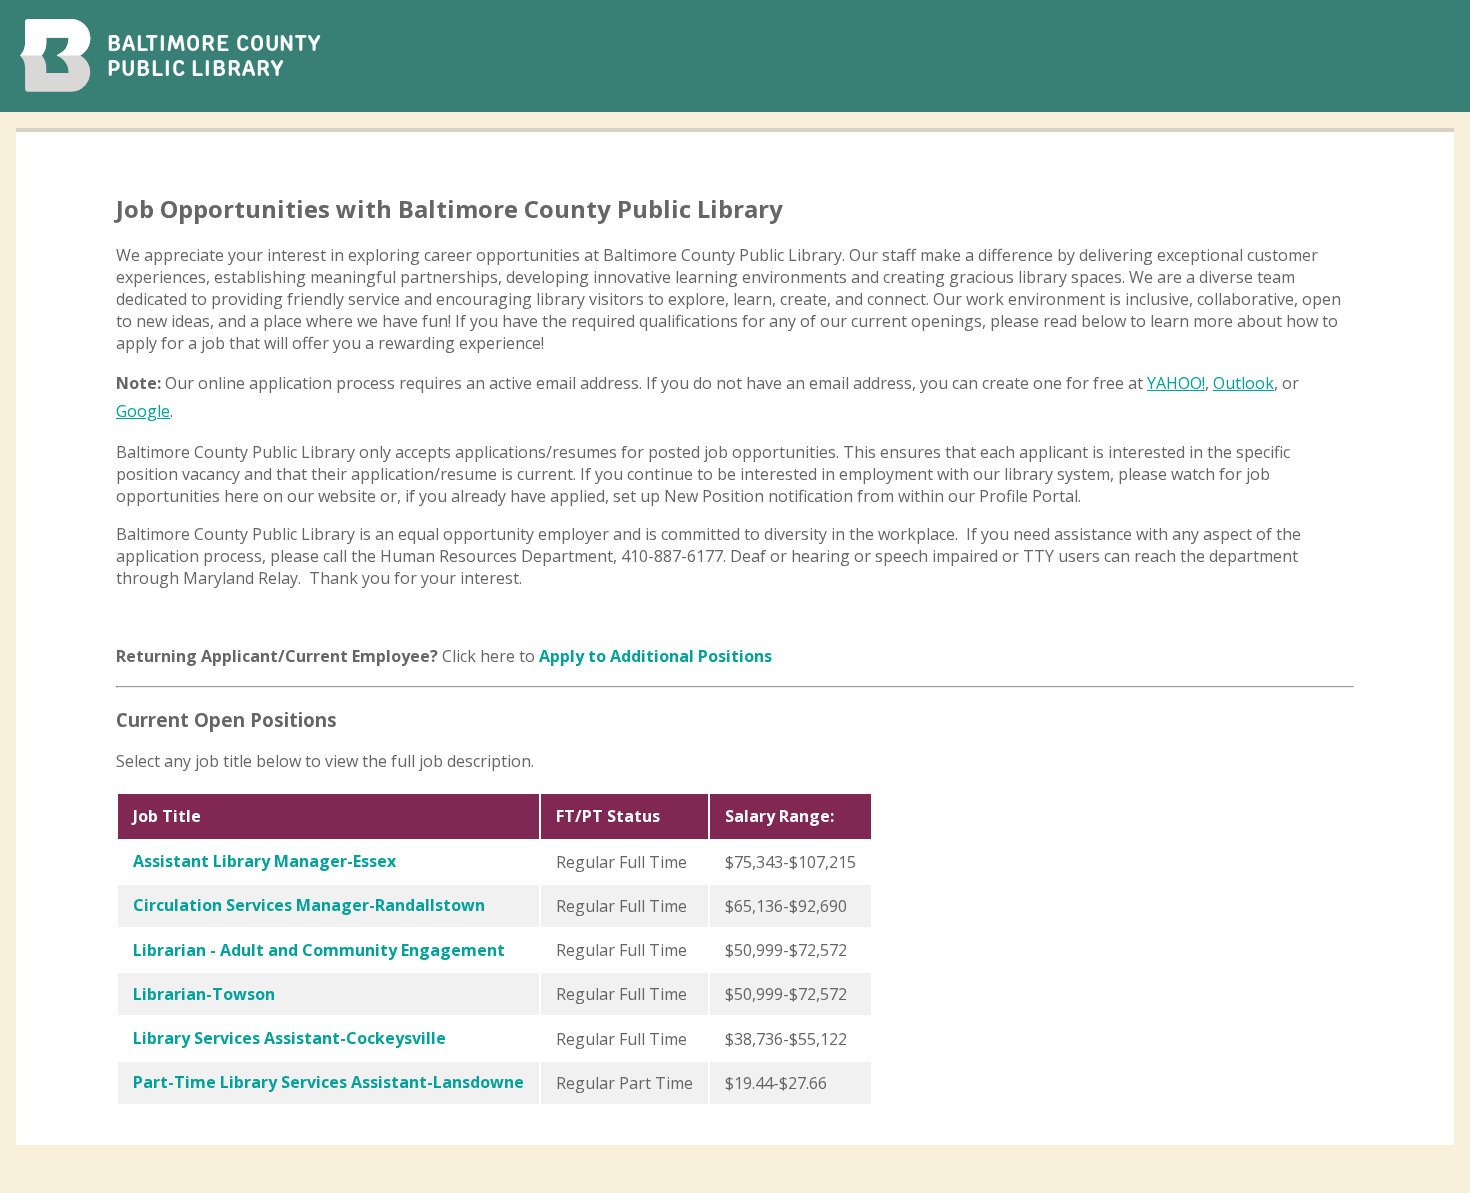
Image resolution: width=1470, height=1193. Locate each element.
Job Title (167, 816)
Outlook (1243, 383)
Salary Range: (779, 816)
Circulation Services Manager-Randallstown (309, 905)
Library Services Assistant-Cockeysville (289, 1038)
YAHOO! (1176, 383)
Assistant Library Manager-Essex (264, 861)
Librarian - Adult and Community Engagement (319, 950)
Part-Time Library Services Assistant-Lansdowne (328, 1082)
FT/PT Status (608, 816)
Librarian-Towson (204, 994)
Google (143, 411)
